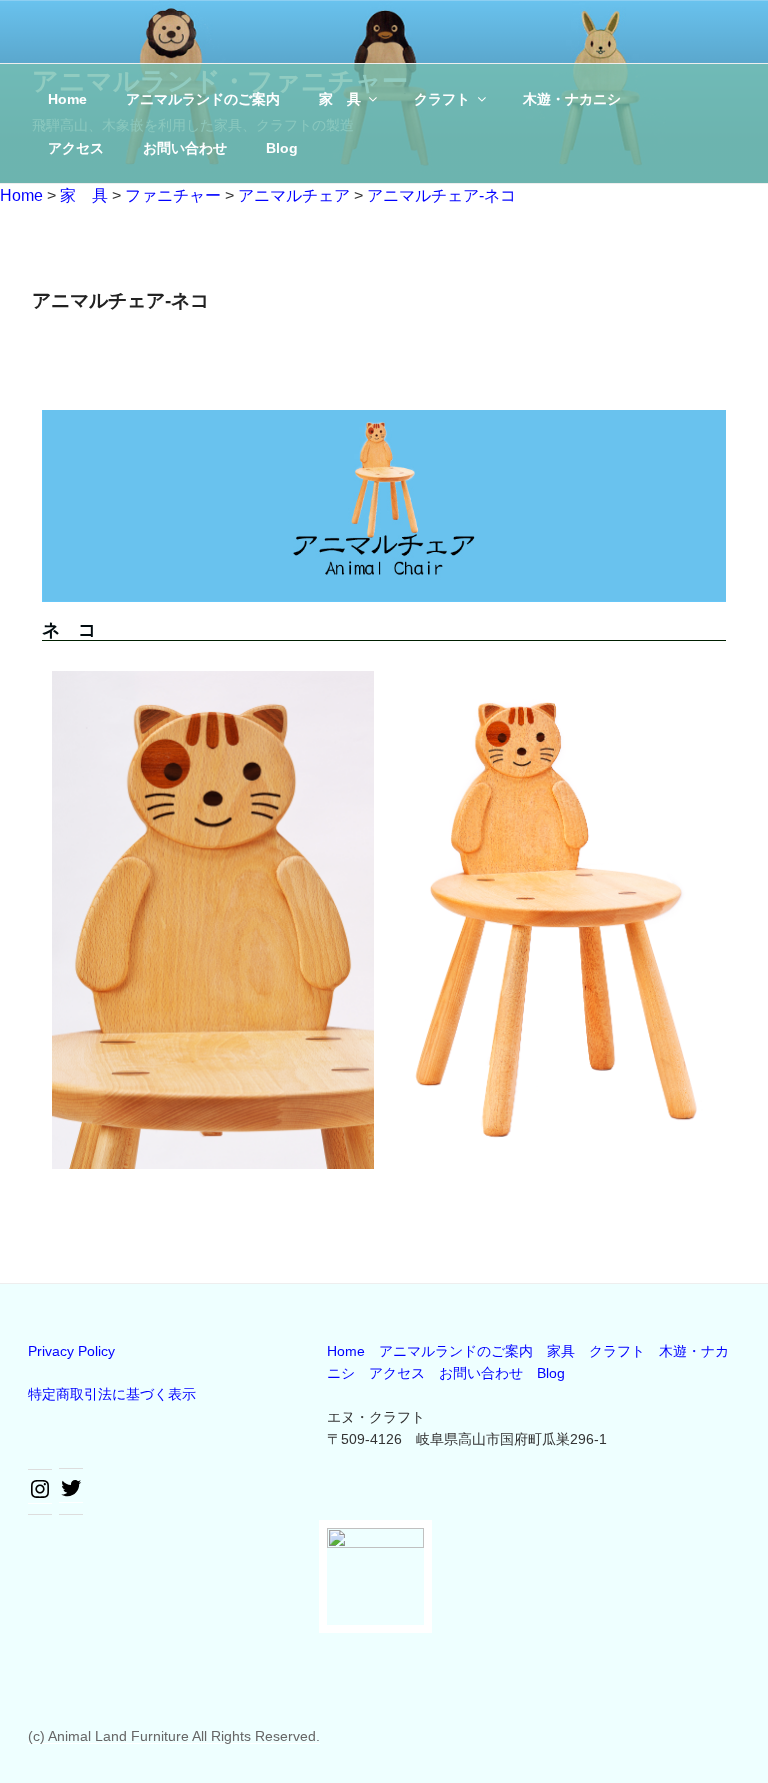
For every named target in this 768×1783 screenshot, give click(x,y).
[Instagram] (40, 1496)
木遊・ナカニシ (572, 99)
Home (67, 99)
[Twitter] (71, 1495)
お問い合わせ (185, 148)
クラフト (442, 99)
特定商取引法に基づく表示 (112, 1394)
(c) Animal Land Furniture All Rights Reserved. (174, 1736)
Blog (282, 148)
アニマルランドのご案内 (203, 99)
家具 (561, 1351)
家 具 (340, 99)
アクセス (76, 148)
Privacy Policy (71, 1351)
